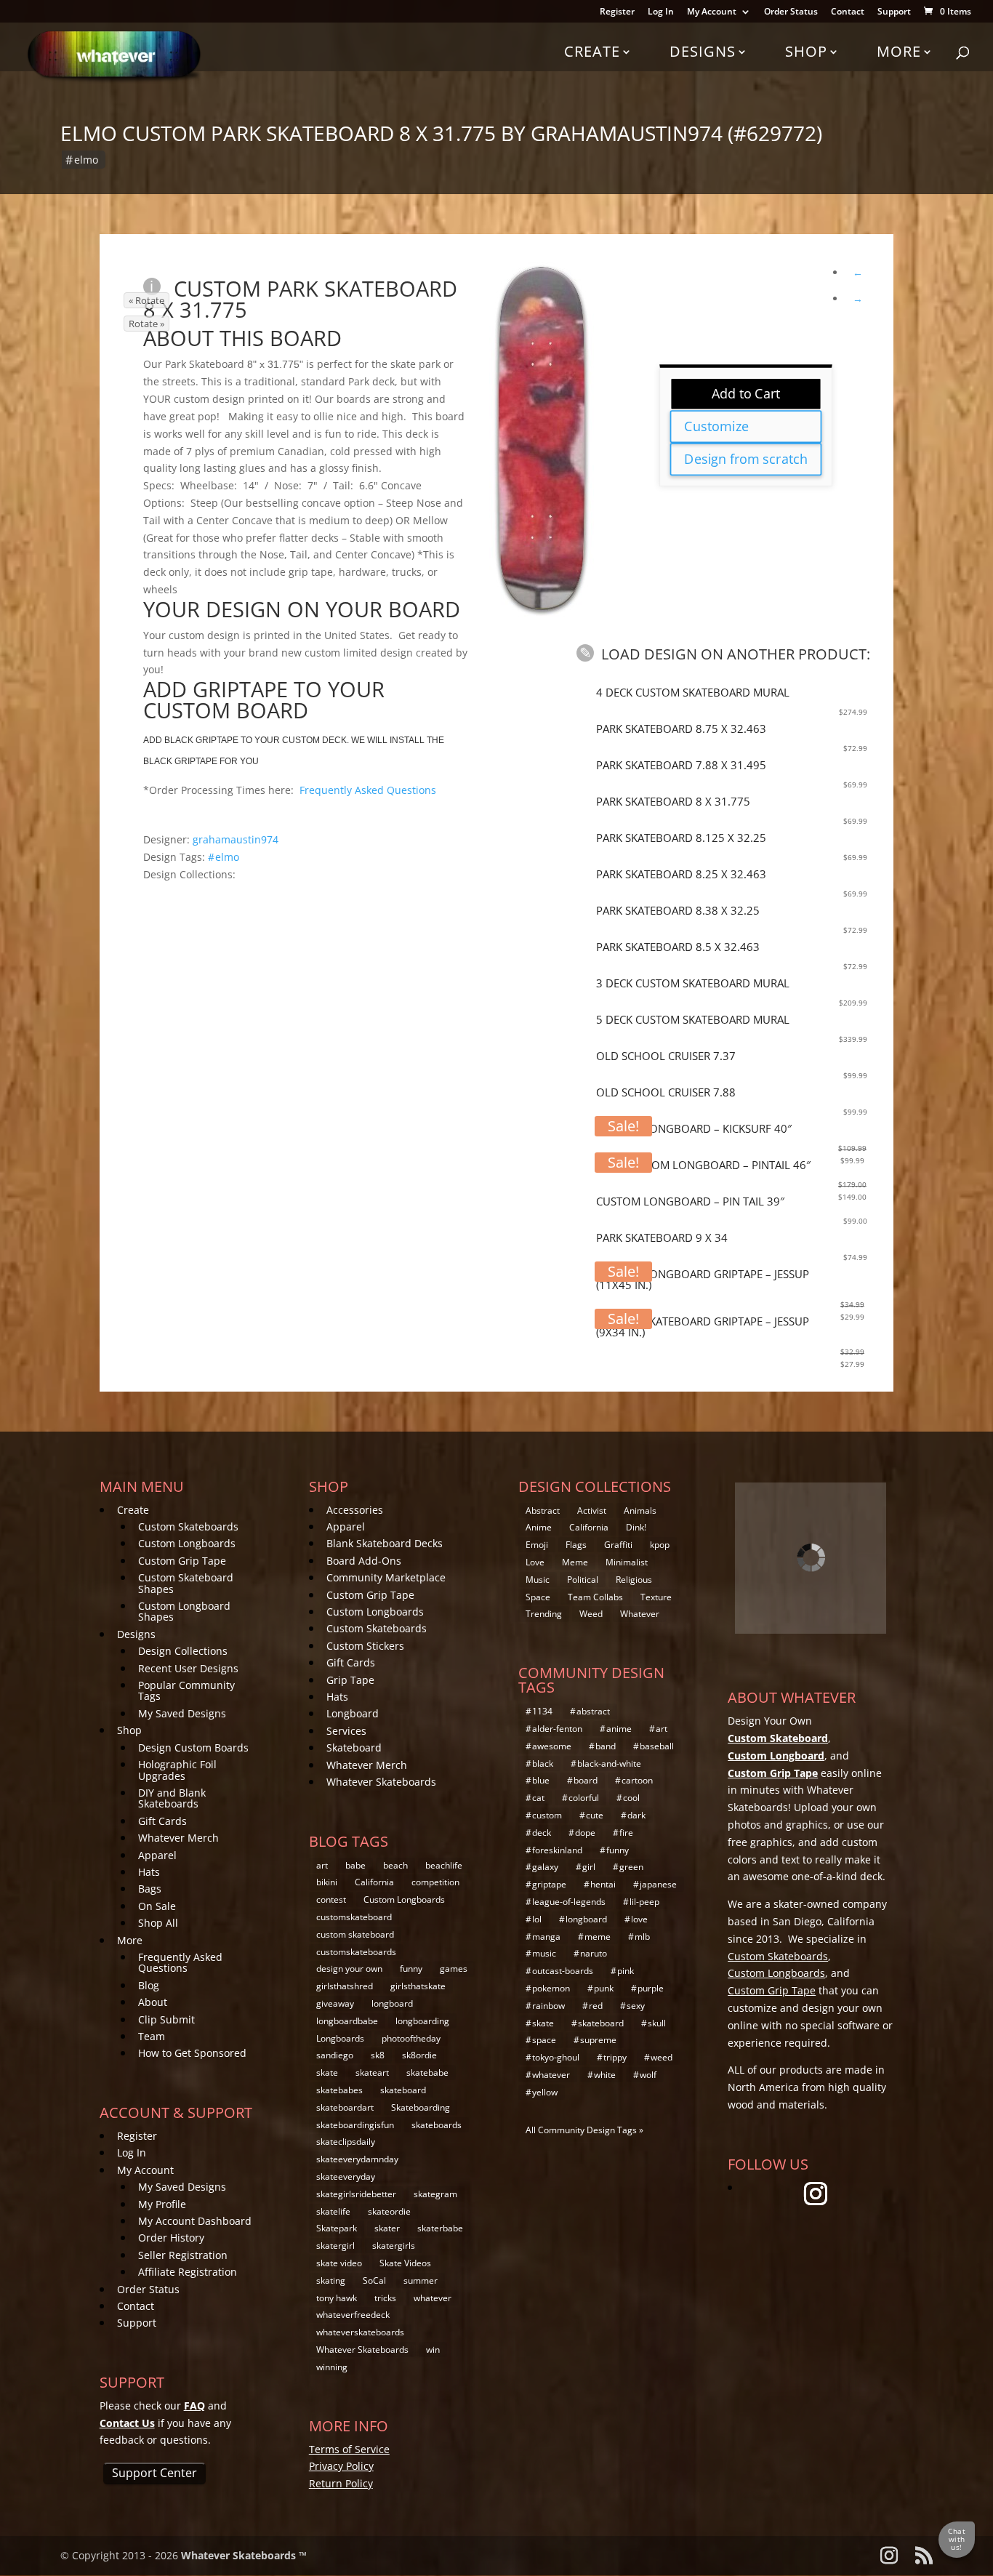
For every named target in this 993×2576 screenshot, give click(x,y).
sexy (636, 2006)
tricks (385, 2298)
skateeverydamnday (357, 2159)
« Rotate (146, 300)
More (899, 51)
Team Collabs (595, 1597)
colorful (584, 1798)
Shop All (158, 1923)
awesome (552, 1746)
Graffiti (618, 1545)
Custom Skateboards (188, 1526)
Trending (544, 1614)
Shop (806, 51)
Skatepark (337, 2228)
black (543, 1764)
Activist (592, 1510)
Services (346, 1731)
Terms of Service (349, 2449)
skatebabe (427, 2073)
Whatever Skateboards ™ (244, 2555)
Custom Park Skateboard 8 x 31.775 (300, 299)
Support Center (154, 2473)
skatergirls (394, 2246)
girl (589, 1867)
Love (535, 1562)
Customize (717, 426)
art (322, 1865)
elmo (86, 160)
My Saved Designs (182, 1713)
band (606, 1746)
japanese (658, 1884)
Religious (634, 1580)
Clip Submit (166, 2019)
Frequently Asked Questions (368, 790)
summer (421, 2280)
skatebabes (339, 2090)
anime (619, 1729)
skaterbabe (440, 2228)
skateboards (437, 2125)
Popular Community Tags (186, 1690)
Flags (576, 1545)
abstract (593, 1711)
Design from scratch (746, 459)
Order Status (791, 12)
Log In (661, 12)
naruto (594, 1953)
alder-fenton (557, 1729)
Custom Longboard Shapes (184, 1611)
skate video (339, 2263)
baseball (657, 1746)
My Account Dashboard (195, 2221)
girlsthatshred (345, 1986)
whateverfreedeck (353, 2315)
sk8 (378, 2055)
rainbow (548, 2006)
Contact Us (127, 2423)
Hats (149, 1872)
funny (411, 1969)
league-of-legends (569, 1902)
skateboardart (345, 2107)
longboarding (422, 2021)
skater (387, 2228)
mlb (642, 1937)
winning (332, 2367)
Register (617, 12)
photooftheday (411, 2038)
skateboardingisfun (355, 2125)
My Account (712, 12)
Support (894, 12)
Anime (539, 1527)
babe (355, 1865)
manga (546, 1937)
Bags (150, 1889)
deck (542, 1833)
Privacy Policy (341, 2466)
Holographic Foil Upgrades (177, 1770)
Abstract (543, 1510)
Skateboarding (421, 2107)
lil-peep (644, 1902)
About (153, 2002)
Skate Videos (405, 2263)
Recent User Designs (188, 1668)
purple (651, 1988)
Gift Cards (162, 1821)
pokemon (551, 1988)
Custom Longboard (776, 1756)
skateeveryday (346, 2176)
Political (583, 1580)
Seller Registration (183, 2255)
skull (657, 2023)
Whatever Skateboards (381, 1782)
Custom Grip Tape (182, 1561)
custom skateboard (355, 1934)
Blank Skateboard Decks (385, 1543)
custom (547, 1815)
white (605, 2075)
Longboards (340, 2038)
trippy (615, 2057)
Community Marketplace (386, 1577)
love (639, 1919)
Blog (149, 1985)
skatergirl (335, 2246)
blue (541, 1780)
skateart (372, 2073)
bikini (327, 1882)
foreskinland (557, 1850)
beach (395, 1865)
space (544, 2040)
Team (152, 2036)
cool (631, 1798)
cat (538, 1798)
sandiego (335, 2055)
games (454, 1969)
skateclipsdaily (346, 2142)
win (433, 2350)
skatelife (333, 2211)
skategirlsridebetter (356, 2194)
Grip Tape (350, 1680)
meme (598, 1937)
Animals (640, 1510)
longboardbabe (347, 2021)
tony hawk (337, 2298)
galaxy (545, 1867)
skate (327, 2073)
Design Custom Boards (193, 1748)
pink (626, 1971)
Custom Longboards (187, 1543)
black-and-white (609, 1764)
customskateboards (356, 1952)
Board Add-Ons (364, 1561)
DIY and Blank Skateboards (172, 1798)
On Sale (157, 1906)
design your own (349, 1969)
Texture (656, 1597)
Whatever (640, 1614)
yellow (545, 2092)
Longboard (353, 1713)
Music (538, 1580)
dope (585, 1833)
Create (592, 51)
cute (595, 1815)
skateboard (403, 2090)
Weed (591, 1614)
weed (662, 2057)
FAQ (194, 2406)
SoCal (374, 2280)
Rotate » (146, 324)
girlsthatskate (418, 1986)
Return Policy (341, 2483)
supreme (598, 2040)
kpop (660, 1545)
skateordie (389, 2211)
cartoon (637, 1780)
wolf (648, 2075)
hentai (603, 1884)
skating (331, 2280)
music (544, 1953)
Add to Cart (746, 393)
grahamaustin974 (236, 839)
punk (604, 1988)
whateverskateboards (360, 2332)
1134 (542, 1711)
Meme (575, 1562)
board (586, 1780)
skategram (435, 2194)
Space (538, 1597)
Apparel (157, 1855)
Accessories (355, 1510)
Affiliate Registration (188, 2272)
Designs (703, 51)
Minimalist (627, 1562)
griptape (549, 1884)
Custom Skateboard (778, 1738)
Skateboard (354, 1748)
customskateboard (354, 1917)
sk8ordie (419, 2055)
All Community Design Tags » (584, 2130)
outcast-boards (563, 1971)
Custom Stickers (365, 1646)
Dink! (636, 1527)
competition (435, 1882)
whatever (433, 2298)
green (631, 1867)
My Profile (162, 2204)
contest (331, 1899)
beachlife (444, 1865)
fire (626, 1833)
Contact (848, 12)
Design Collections (183, 1651)
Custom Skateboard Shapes (186, 1583)
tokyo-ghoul (556, 2057)
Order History (171, 2238)
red (596, 2006)
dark (636, 1815)
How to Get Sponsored (192, 2053)
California (374, 1882)
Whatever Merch (178, 1838)
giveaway (335, 2003)
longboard (392, 2003)
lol (537, 1919)
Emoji (537, 1545)
